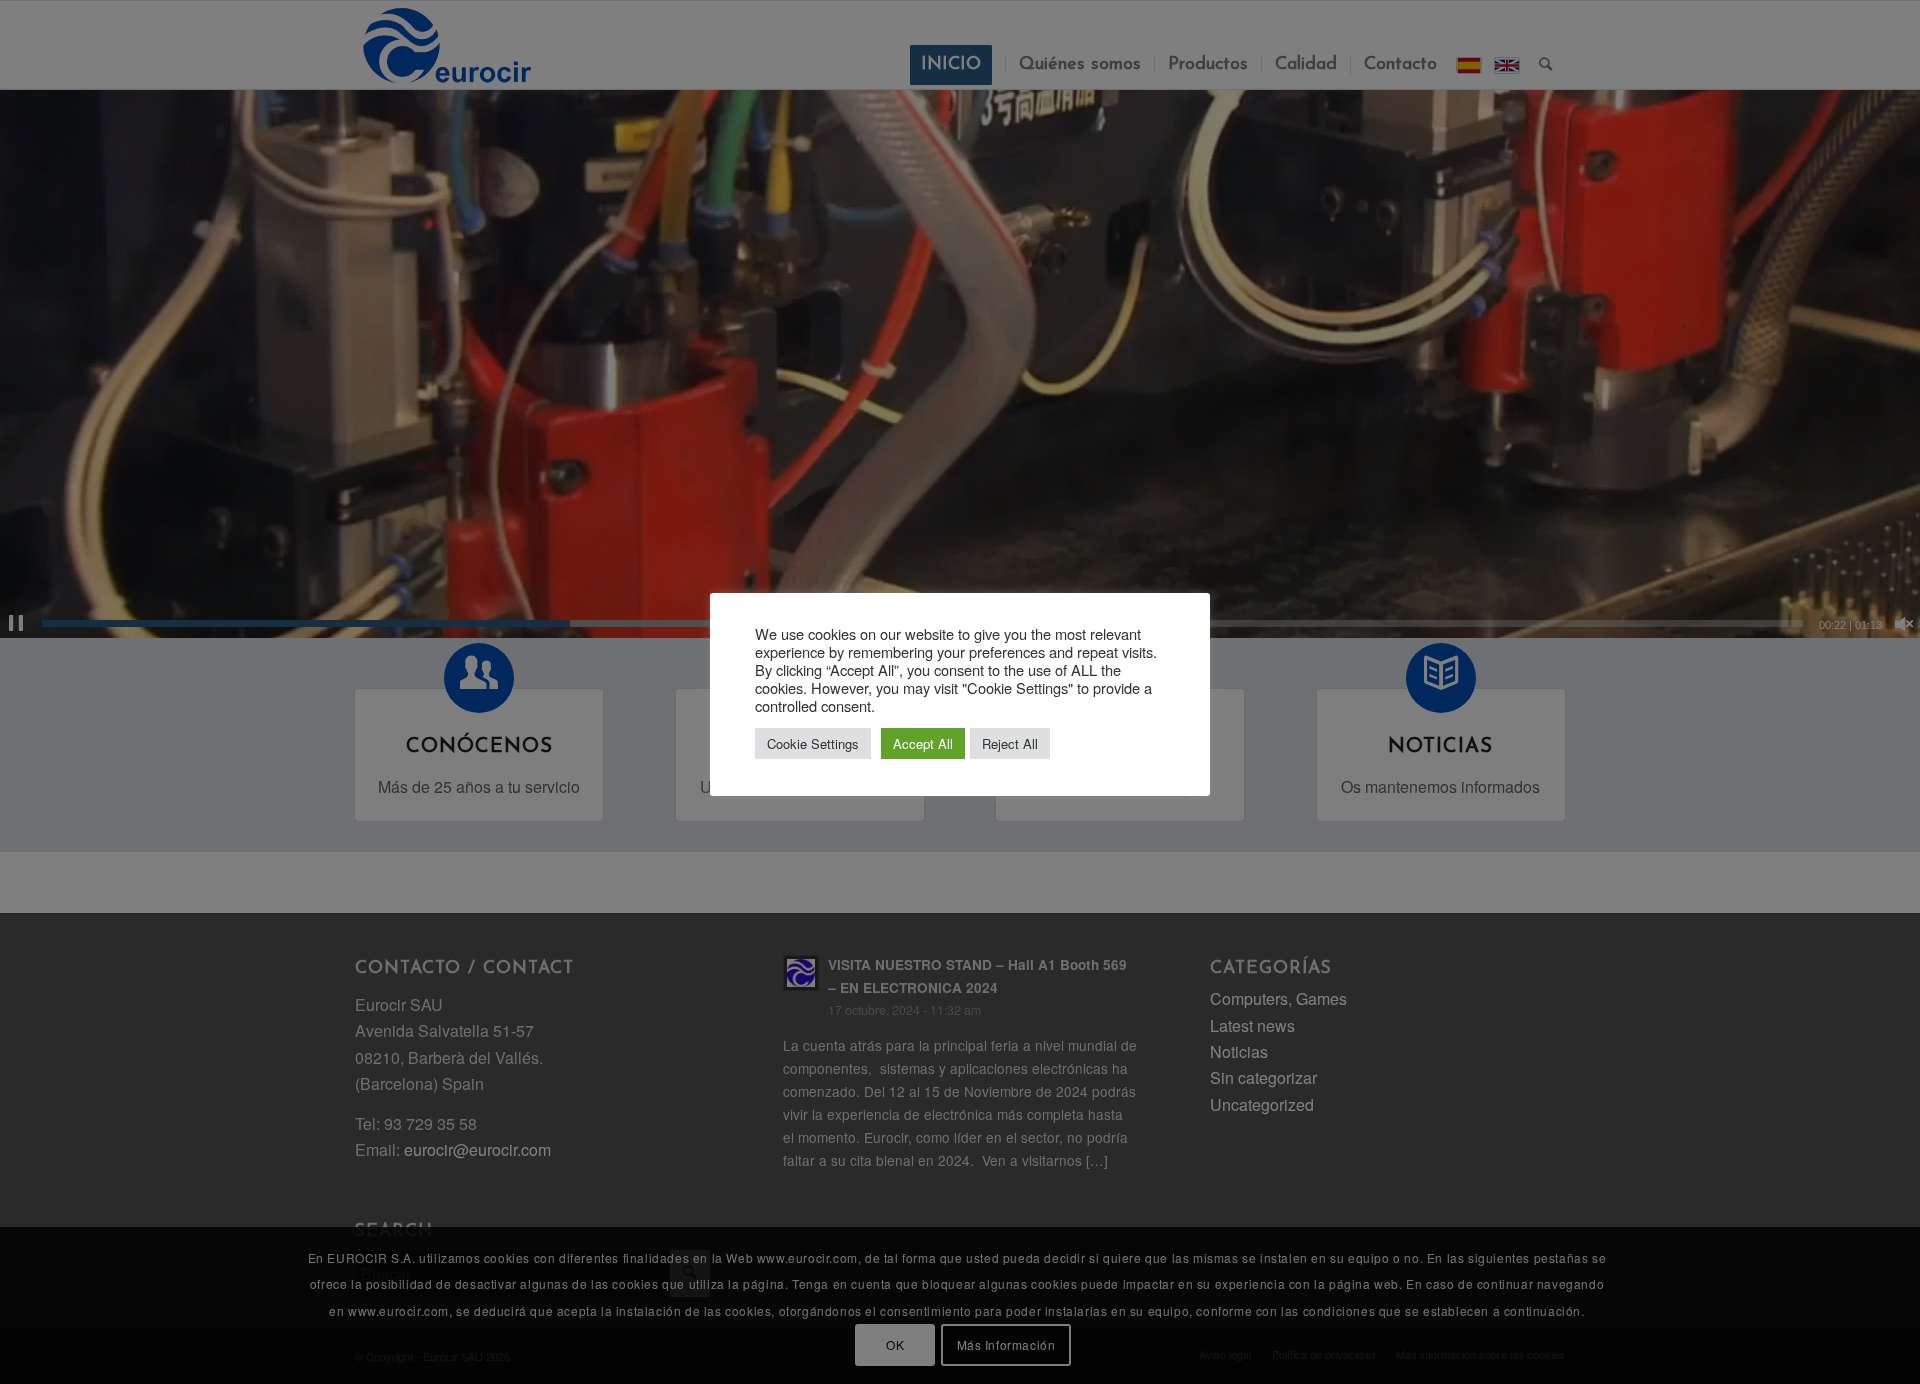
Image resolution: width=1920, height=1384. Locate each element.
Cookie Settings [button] (813, 743)
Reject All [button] (1010, 743)
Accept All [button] (923, 743)
